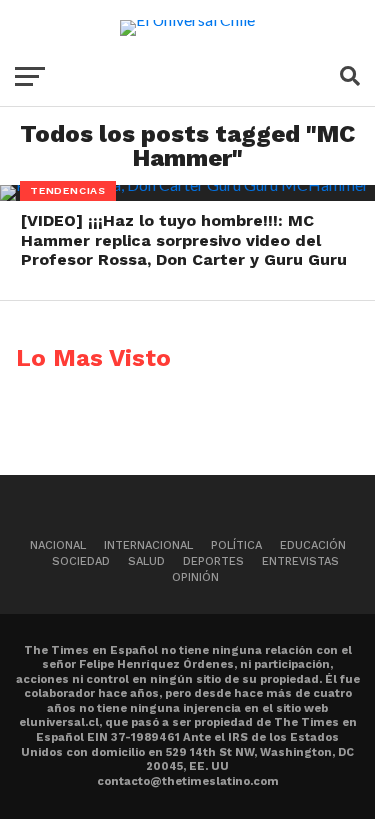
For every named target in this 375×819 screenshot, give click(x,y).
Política (236, 545)
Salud (146, 561)
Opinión (195, 577)
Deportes (213, 561)
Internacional (148, 545)
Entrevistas (300, 561)
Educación (313, 545)
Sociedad (81, 561)
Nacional (58, 545)
